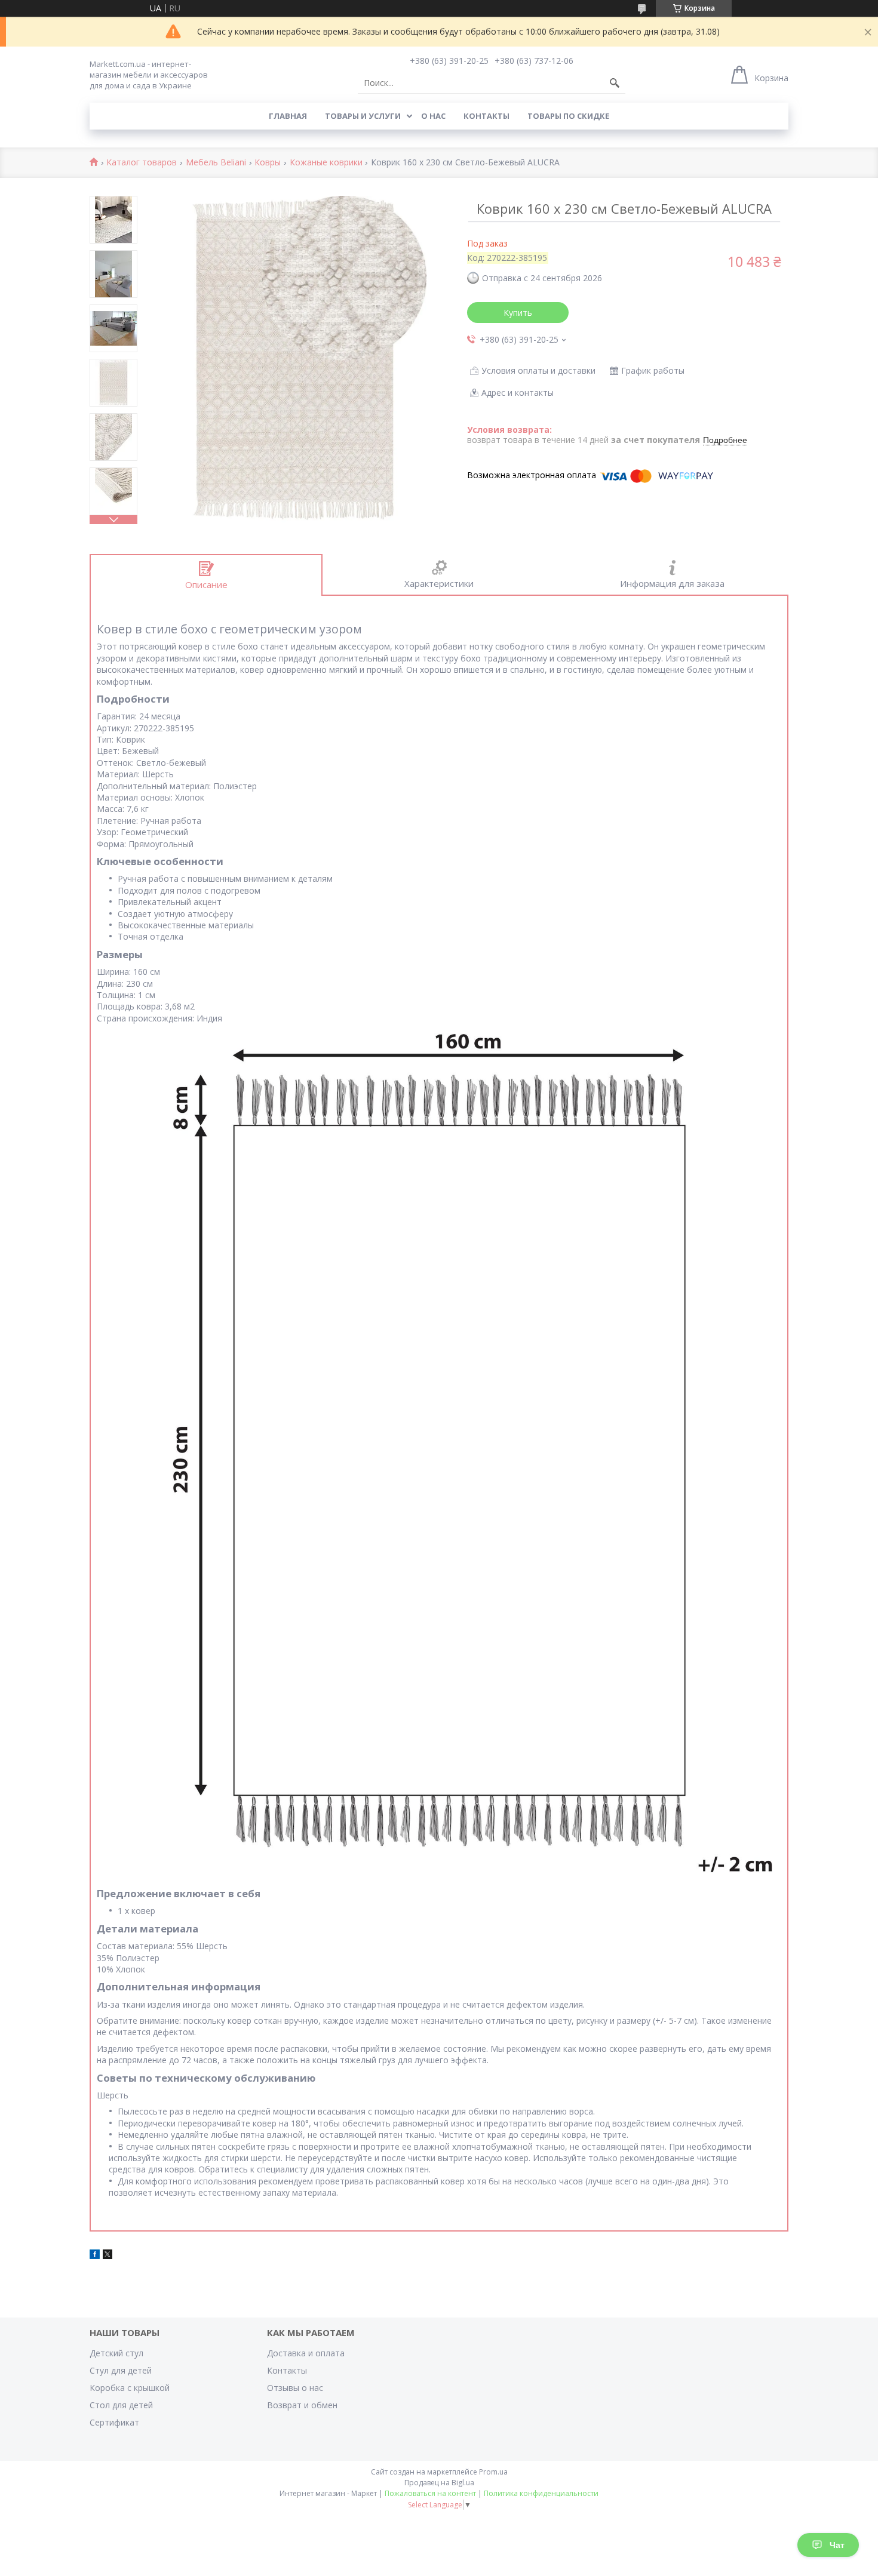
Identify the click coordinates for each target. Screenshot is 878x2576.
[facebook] (95, 2256)
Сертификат (114, 2422)
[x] (108, 2256)
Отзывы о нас (295, 2388)
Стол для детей (121, 2405)
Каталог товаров (142, 163)
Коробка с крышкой (130, 2388)
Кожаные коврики (326, 163)
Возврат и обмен (302, 2405)
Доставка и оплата (306, 2353)
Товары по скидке (568, 116)
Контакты (486, 116)
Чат (837, 2545)
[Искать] (615, 83)
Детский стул (116, 2353)
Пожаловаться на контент (430, 2493)
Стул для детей (121, 2370)
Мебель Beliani (216, 163)
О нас (433, 116)
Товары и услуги (363, 116)
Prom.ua (493, 2472)
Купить (518, 313)
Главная (288, 116)
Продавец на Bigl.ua (439, 2483)
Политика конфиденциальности (541, 2493)
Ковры (268, 163)
